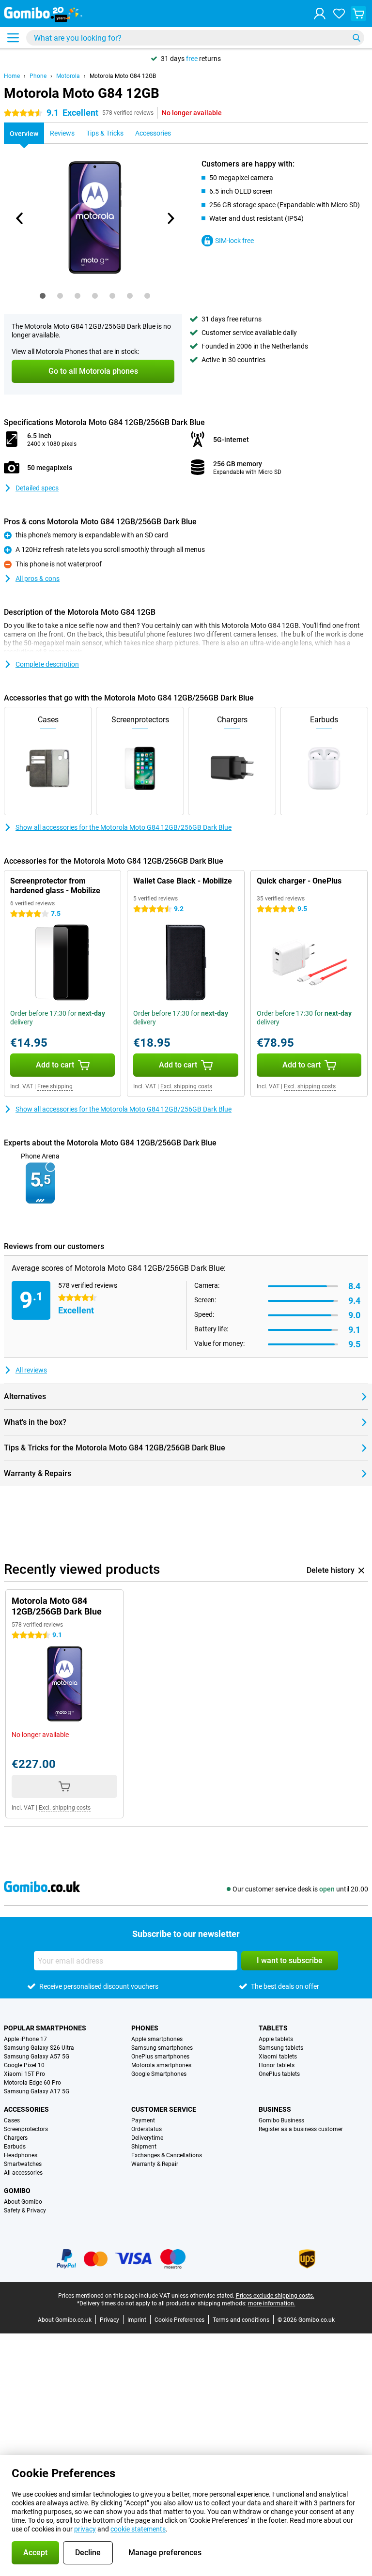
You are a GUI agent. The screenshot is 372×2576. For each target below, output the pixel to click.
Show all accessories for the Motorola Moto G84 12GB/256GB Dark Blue (124, 827)
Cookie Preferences (179, 2320)
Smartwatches (23, 2164)
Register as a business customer (301, 2129)
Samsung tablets (281, 2048)
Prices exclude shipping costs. (275, 2296)
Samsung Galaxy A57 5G (37, 2057)
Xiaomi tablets (278, 2057)
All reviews (31, 1370)
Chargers (16, 2138)
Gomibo (17, 2191)
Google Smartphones (159, 2074)
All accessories (23, 2173)
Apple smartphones (157, 2039)
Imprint (137, 2320)
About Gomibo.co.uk (65, 2320)
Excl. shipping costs (186, 1086)
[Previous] (20, 218)
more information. (272, 2303)
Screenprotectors (26, 2129)
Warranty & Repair (155, 2164)
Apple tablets (276, 2039)
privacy (85, 2529)
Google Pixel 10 (24, 2065)
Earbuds (15, 2147)
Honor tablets (277, 2065)
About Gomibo (23, 2202)
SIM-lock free (234, 241)
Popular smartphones (45, 2028)
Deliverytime (147, 2138)
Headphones (21, 2155)
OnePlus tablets (279, 2074)
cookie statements (138, 2529)
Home (12, 76)
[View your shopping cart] (358, 14)
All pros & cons (38, 579)
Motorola (68, 76)
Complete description (47, 664)
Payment (143, 2120)
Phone (38, 76)
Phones (145, 2028)
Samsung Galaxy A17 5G (37, 2091)
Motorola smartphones (161, 2065)
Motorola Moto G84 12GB (123, 76)
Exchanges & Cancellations (167, 2155)
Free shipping (55, 1086)
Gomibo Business (281, 2120)
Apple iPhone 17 (25, 2039)
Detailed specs (37, 488)
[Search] (356, 38)
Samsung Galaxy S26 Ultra (39, 2048)
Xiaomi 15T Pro (24, 2074)
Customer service (164, 2109)
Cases (12, 2120)
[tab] (43, 296)
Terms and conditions (241, 2320)
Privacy (109, 2320)
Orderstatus (147, 2129)
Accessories (26, 2109)
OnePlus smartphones (160, 2057)
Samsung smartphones (162, 2048)
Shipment (144, 2147)
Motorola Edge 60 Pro (32, 2083)
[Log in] (320, 14)
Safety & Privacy (25, 2210)
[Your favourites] (339, 14)
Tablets (273, 2028)
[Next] (170, 218)
